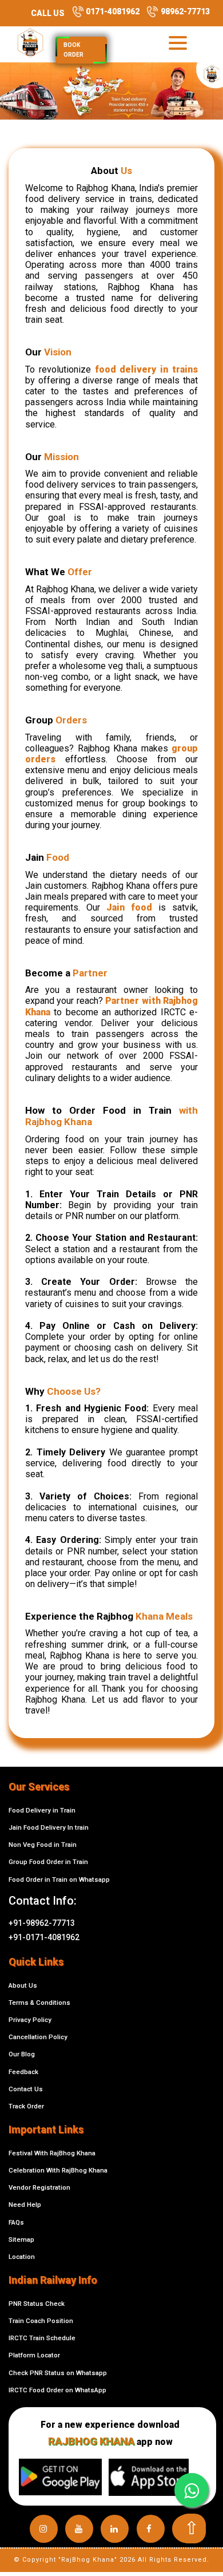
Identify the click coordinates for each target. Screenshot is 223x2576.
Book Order (73, 50)
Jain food (129, 907)
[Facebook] (151, 2529)
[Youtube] (79, 2529)
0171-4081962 (112, 11)
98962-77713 (184, 11)
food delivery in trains (146, 369)
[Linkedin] (115, 2529)
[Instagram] (44, 2529)
